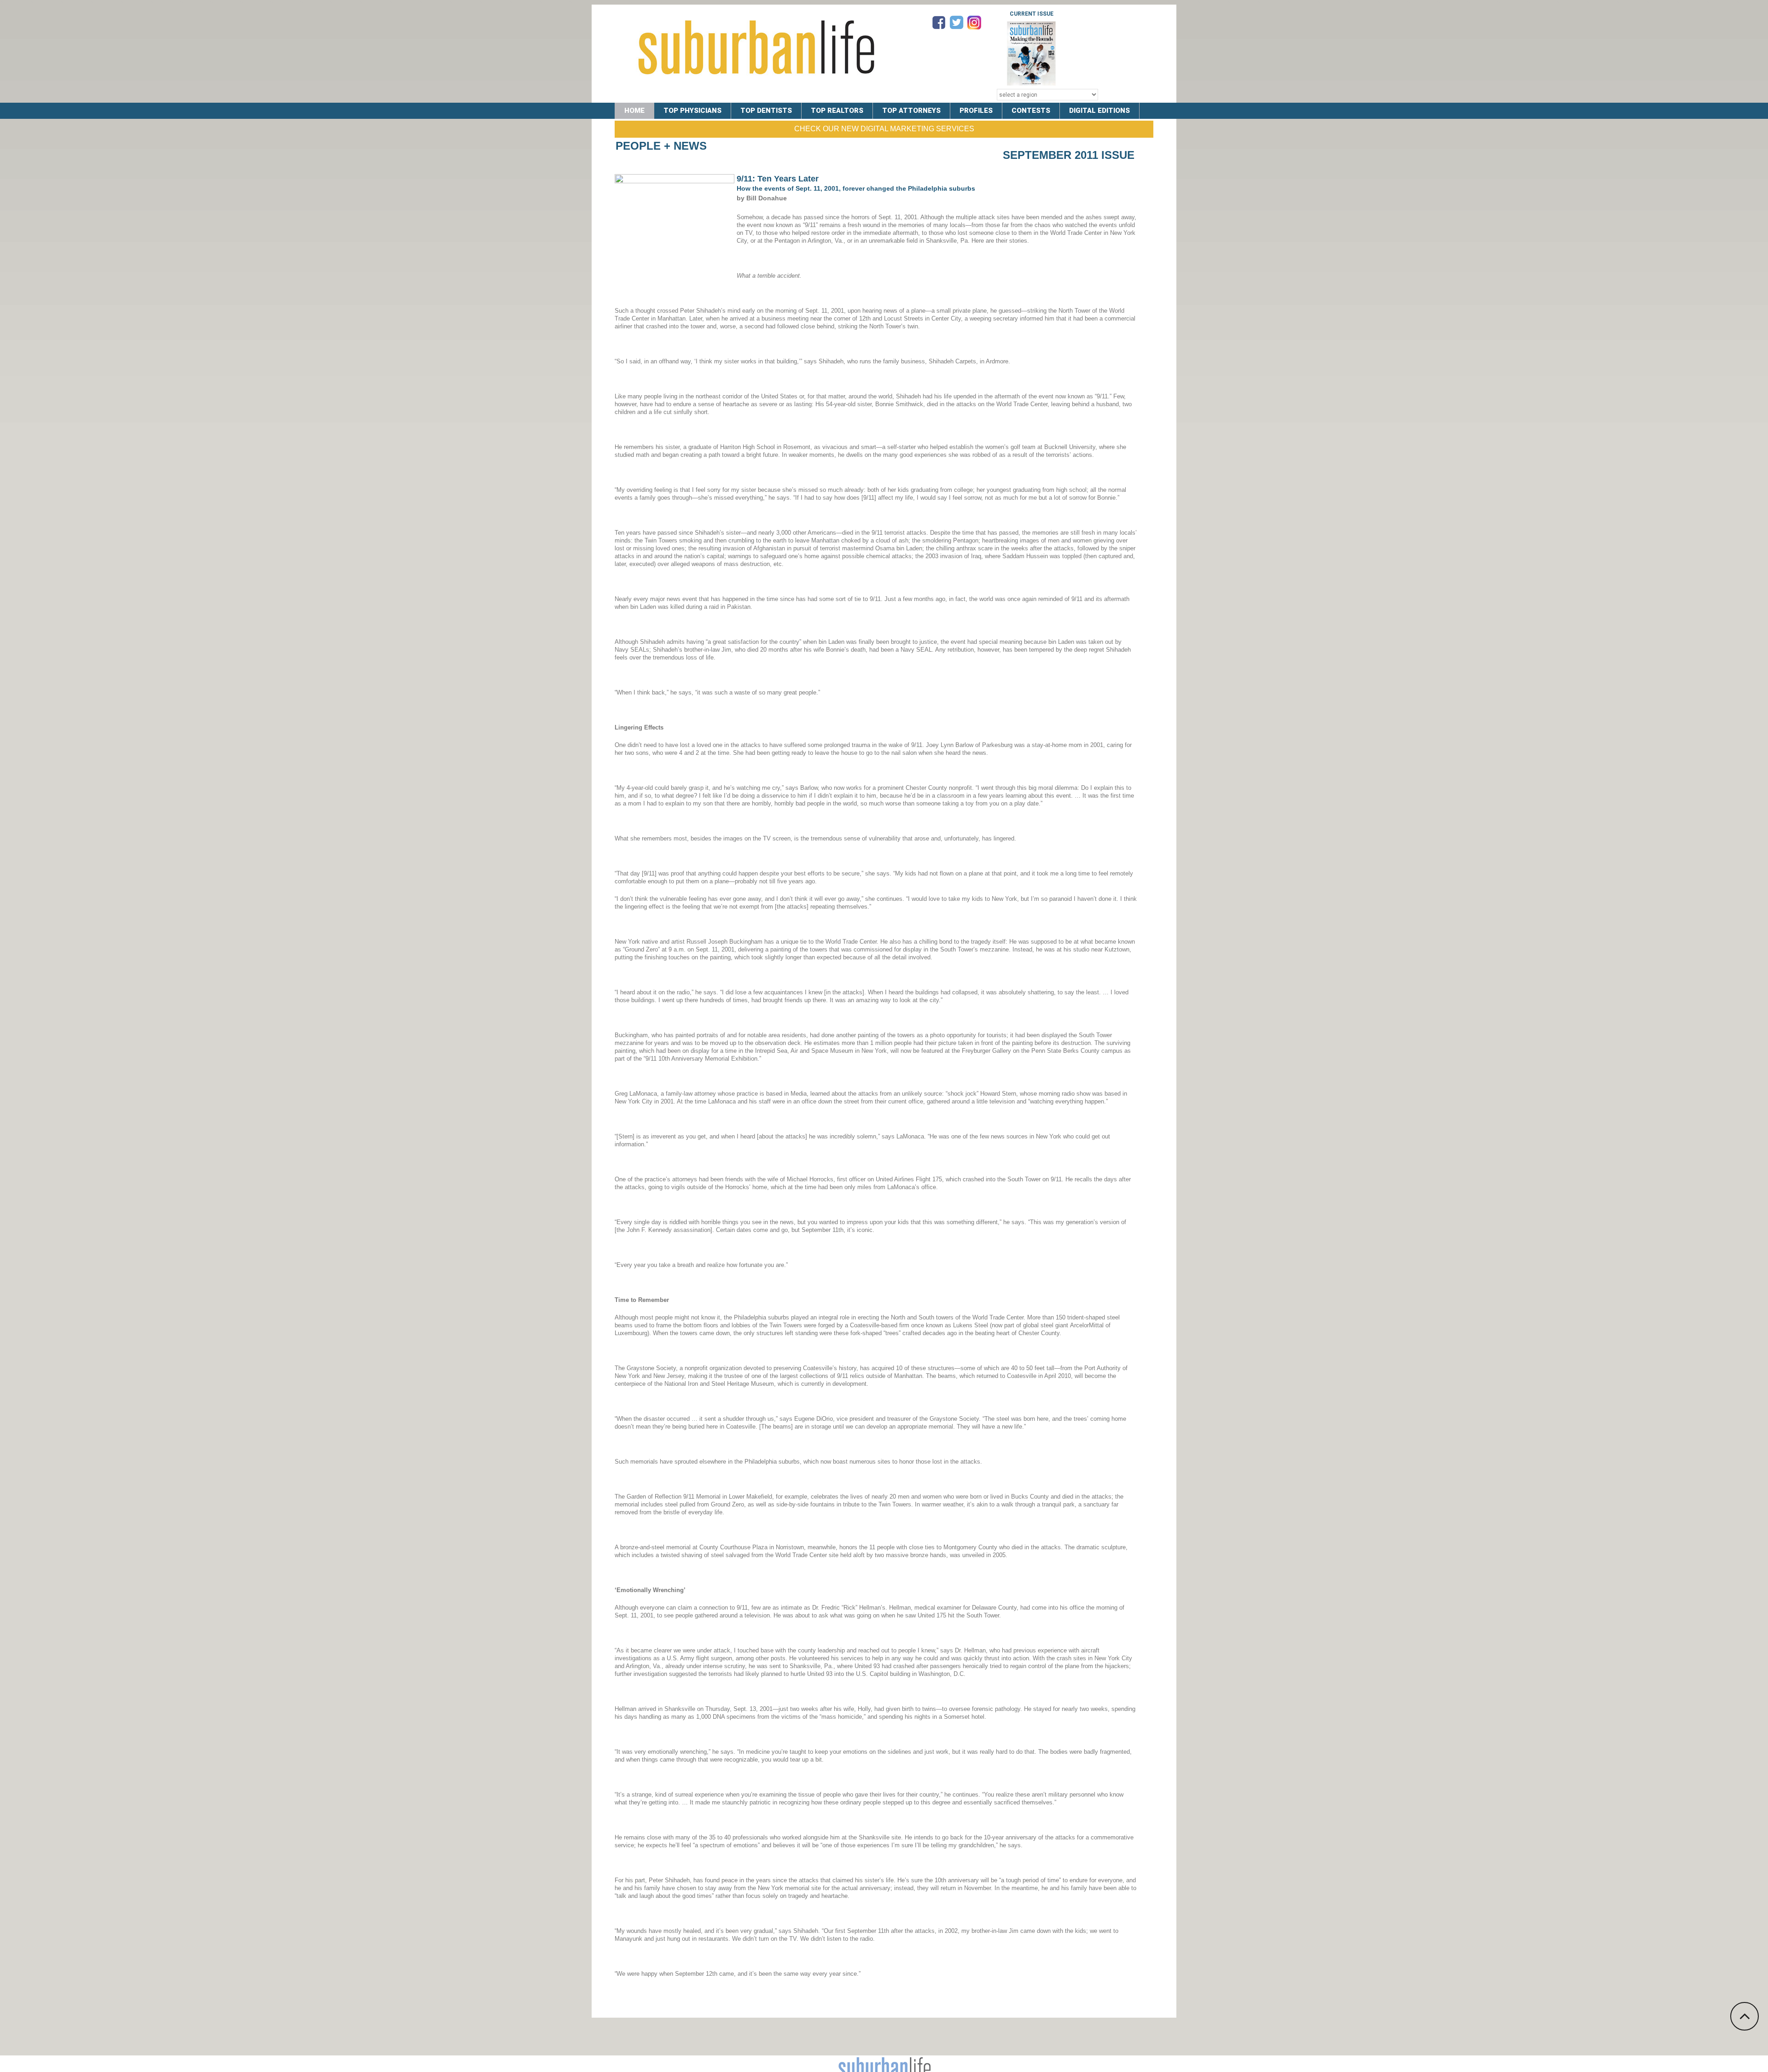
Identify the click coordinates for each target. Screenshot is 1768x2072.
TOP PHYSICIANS (692, 111)
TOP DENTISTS (766, 111)
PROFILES (976, 111)
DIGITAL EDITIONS (1099, 111)
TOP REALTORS (837, 111)
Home (634, 111)
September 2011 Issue (1069, 155)
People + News (661, 146)
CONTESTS (1031, 111)
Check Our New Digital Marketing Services (884, 129)
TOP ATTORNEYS (911, 111)
